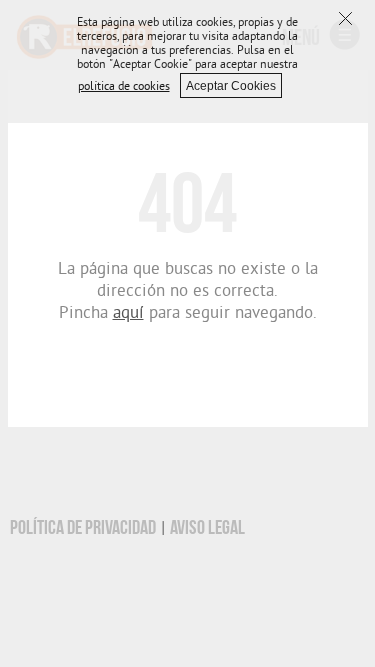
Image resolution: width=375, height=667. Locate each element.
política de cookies (124, 88)
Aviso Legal (207, 528)
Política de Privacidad (83, 528)
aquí (128, 315)
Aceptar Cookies (231, 85)
